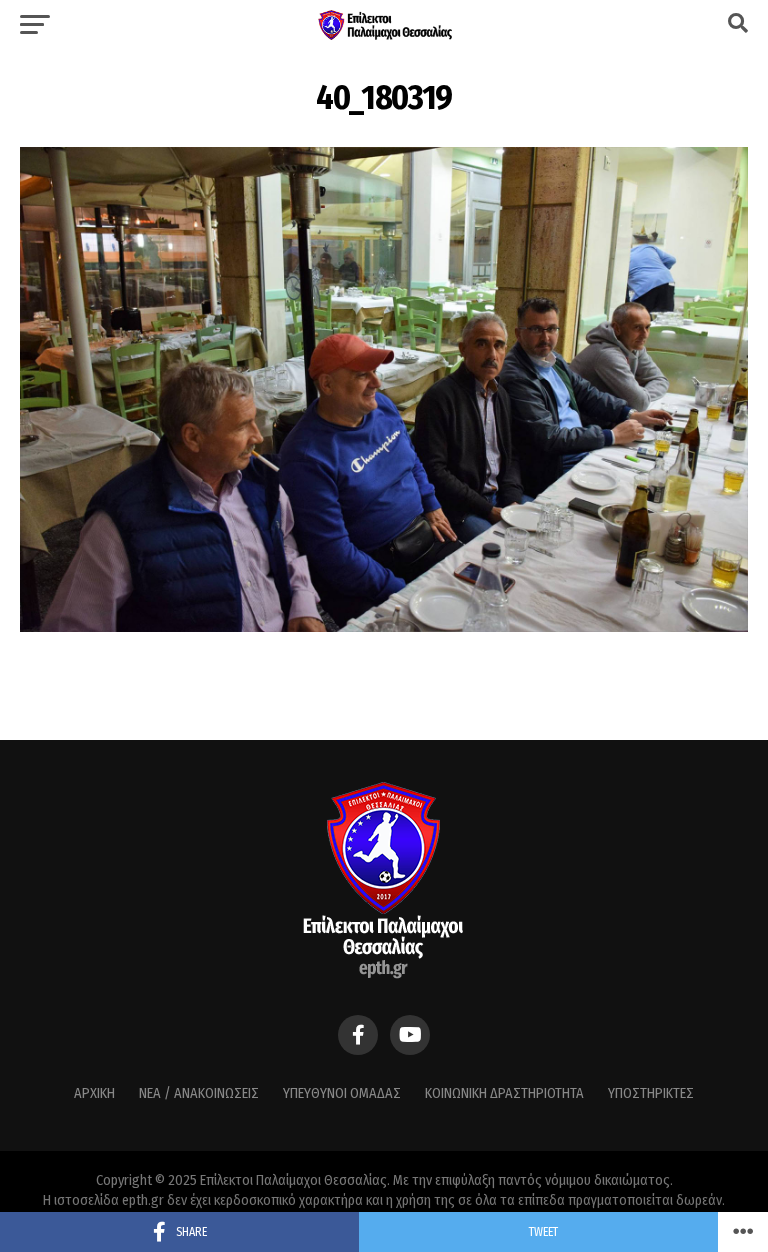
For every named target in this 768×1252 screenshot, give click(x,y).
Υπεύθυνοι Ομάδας (342, 1093)
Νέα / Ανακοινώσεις (199, 1093)
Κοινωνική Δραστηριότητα (504, 1093)
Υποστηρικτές (651, 1093)
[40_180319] (384, 626)
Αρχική (94, 1093)
